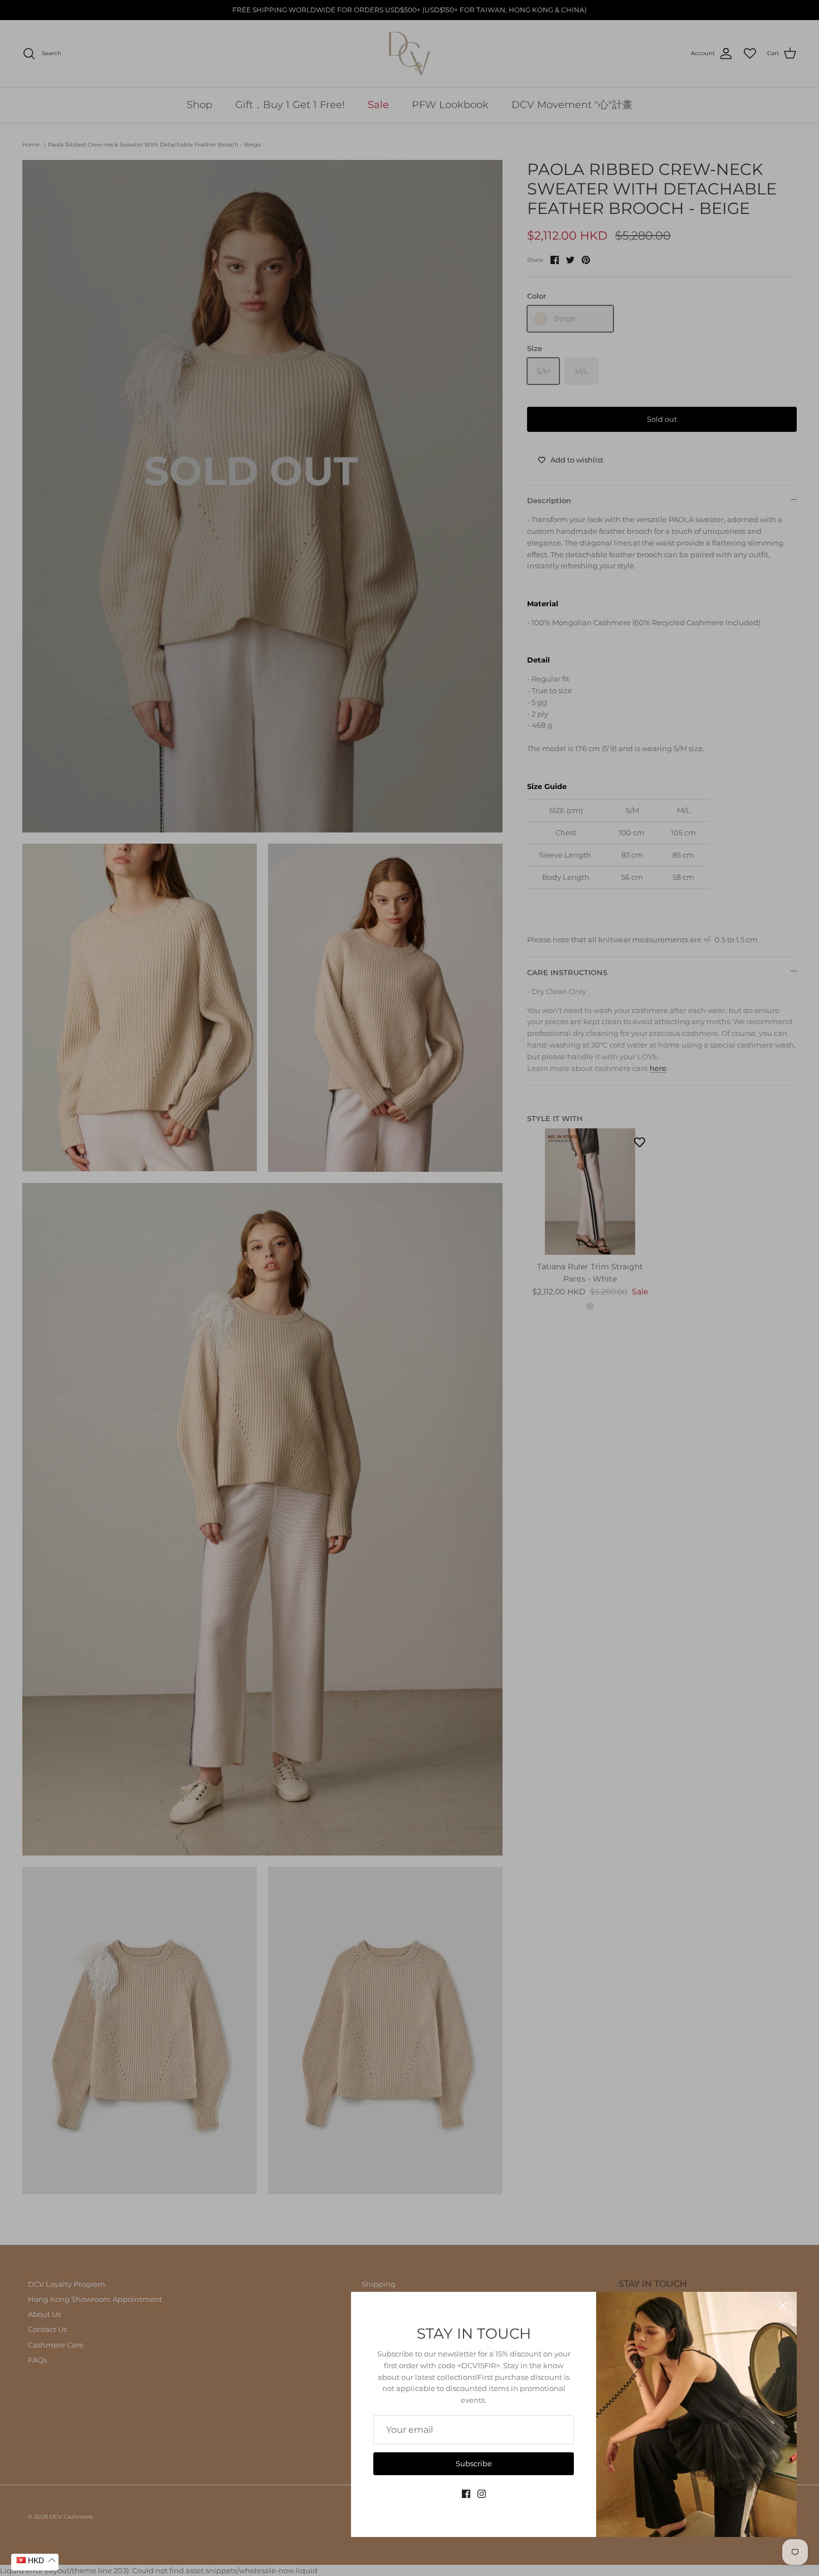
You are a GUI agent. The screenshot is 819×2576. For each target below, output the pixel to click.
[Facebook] (466, 2494)
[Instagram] (482, 2494)
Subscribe (474, 2463)
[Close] (783, 2306)
